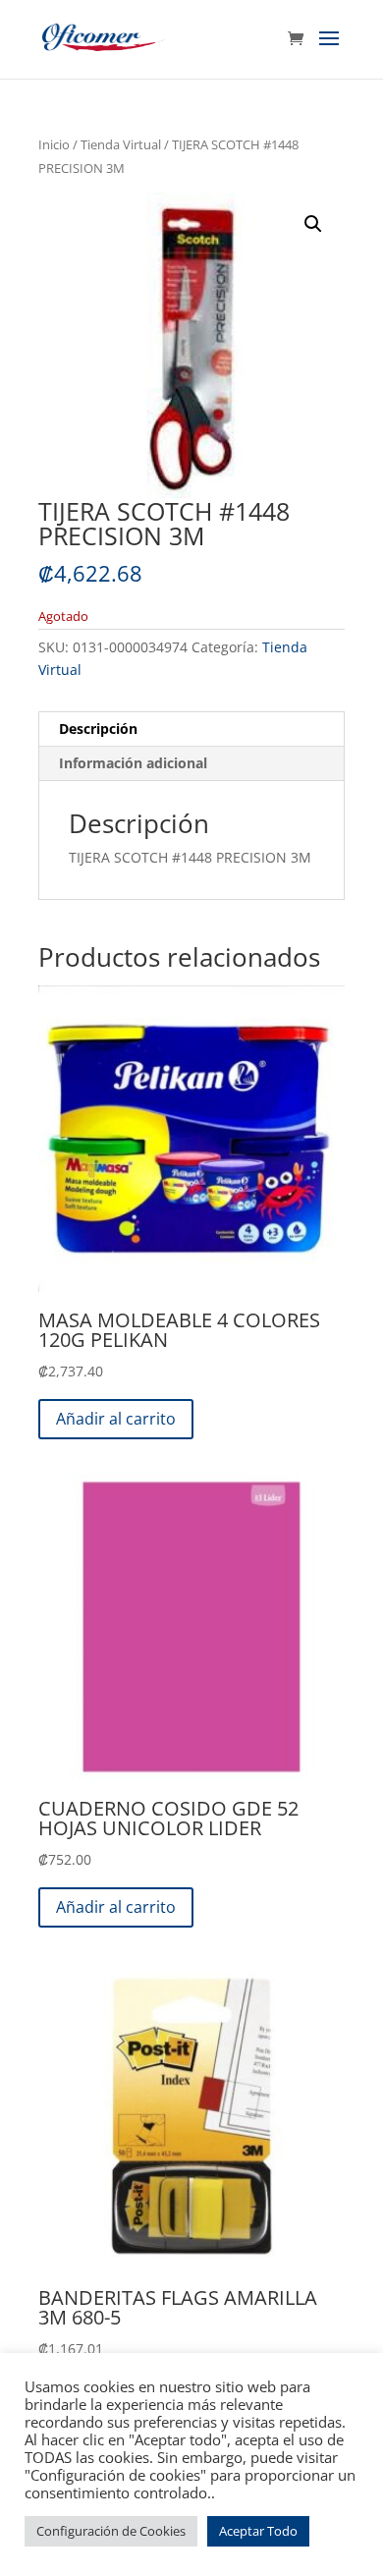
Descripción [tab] (98, 728)
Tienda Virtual (121, 144)
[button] (313, 224)
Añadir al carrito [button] (116, 1419)
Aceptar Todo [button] (258, 2531)
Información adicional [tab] (133, 763)
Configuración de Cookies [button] (111, 2531)
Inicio (54, 144)
